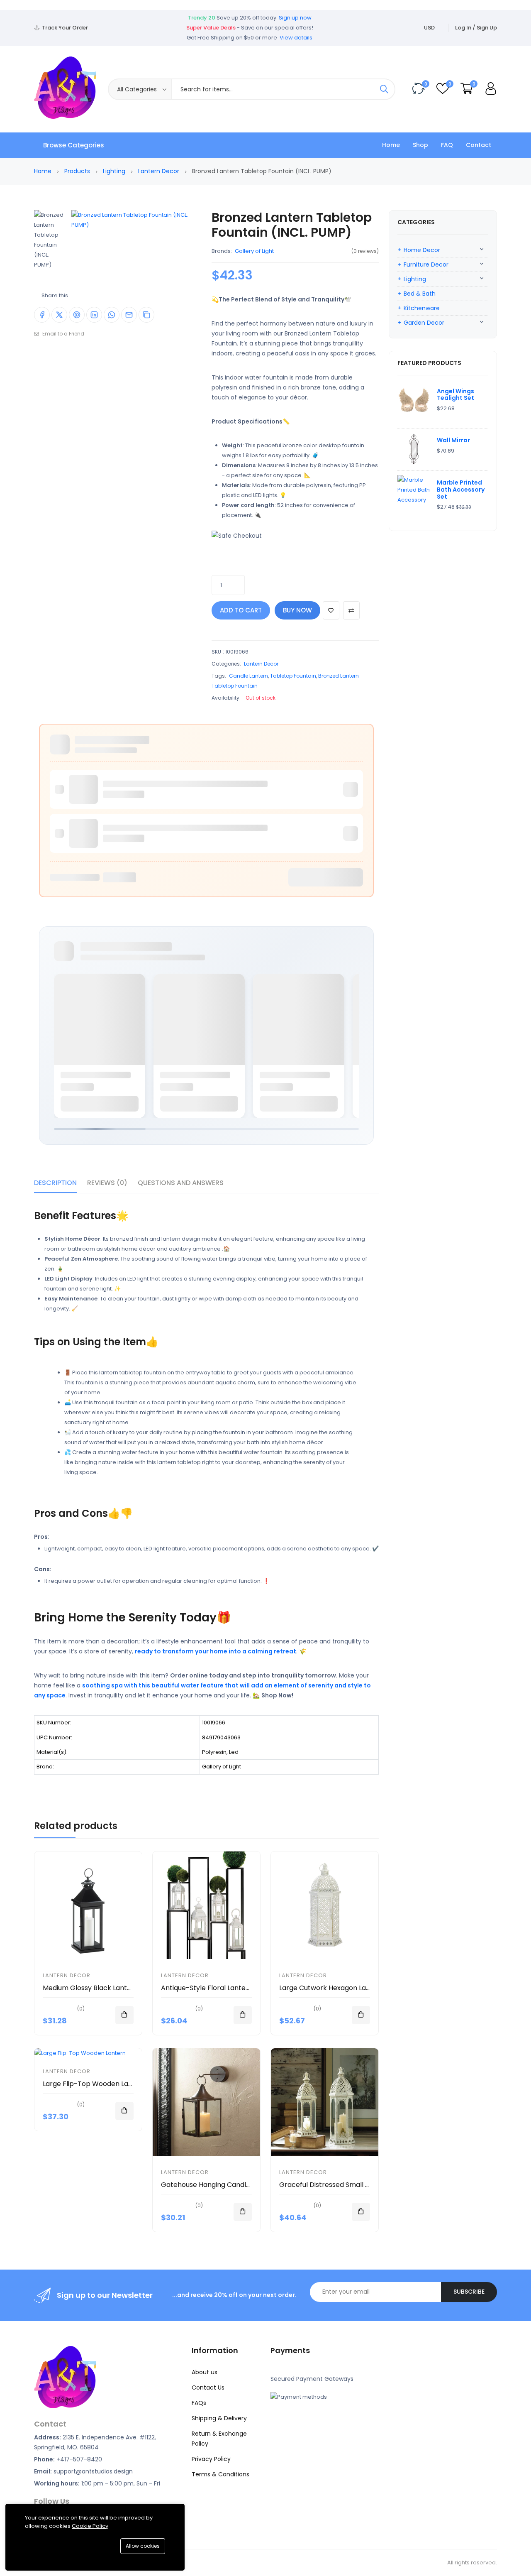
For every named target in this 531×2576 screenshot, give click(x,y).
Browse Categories (74, 145)
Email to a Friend (63, 334)
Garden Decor (424, 323)
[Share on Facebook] (42, 315)
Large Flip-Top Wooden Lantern (95, 2084)
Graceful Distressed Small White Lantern (345, 2185)
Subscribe (469, 2292)
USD (429, 28)
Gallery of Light (254, 251)
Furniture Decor (426, 264)
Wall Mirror (453, 440)
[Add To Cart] (124, 2015)
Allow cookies (143, 2546)
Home (391, 145)
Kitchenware (422, 308)
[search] (384, 89)
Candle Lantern (248, 676)
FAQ (447, 145)
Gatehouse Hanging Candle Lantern (219, 2185)
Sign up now (295, 18)
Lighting (114, 171)
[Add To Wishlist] (331, 610)
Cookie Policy (90, 2526)
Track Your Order (65, 28)
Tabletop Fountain (293, 676)
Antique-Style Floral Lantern (207, 1988)
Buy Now (297, 610)
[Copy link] (146, 315)
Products (77, 171)
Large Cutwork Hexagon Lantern (332, 1988)
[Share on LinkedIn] (94, 315)
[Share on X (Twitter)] (59, 315)
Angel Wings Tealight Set (455, 395)
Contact (479, 145)
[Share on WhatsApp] (112, 315)
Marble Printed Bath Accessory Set (461, 490)
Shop (420, 145)
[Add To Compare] (351, 610)
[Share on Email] (129, 315)
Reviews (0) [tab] (107, 1183)
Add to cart (241, 610)
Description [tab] (55, 1183)
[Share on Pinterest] (77, 315)
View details (296, 38)
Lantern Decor (159, 171)
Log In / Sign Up (476, 28)
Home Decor (422, 250)
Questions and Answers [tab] (181, 1183)
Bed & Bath (420, 294)
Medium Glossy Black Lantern (90, 1988)
